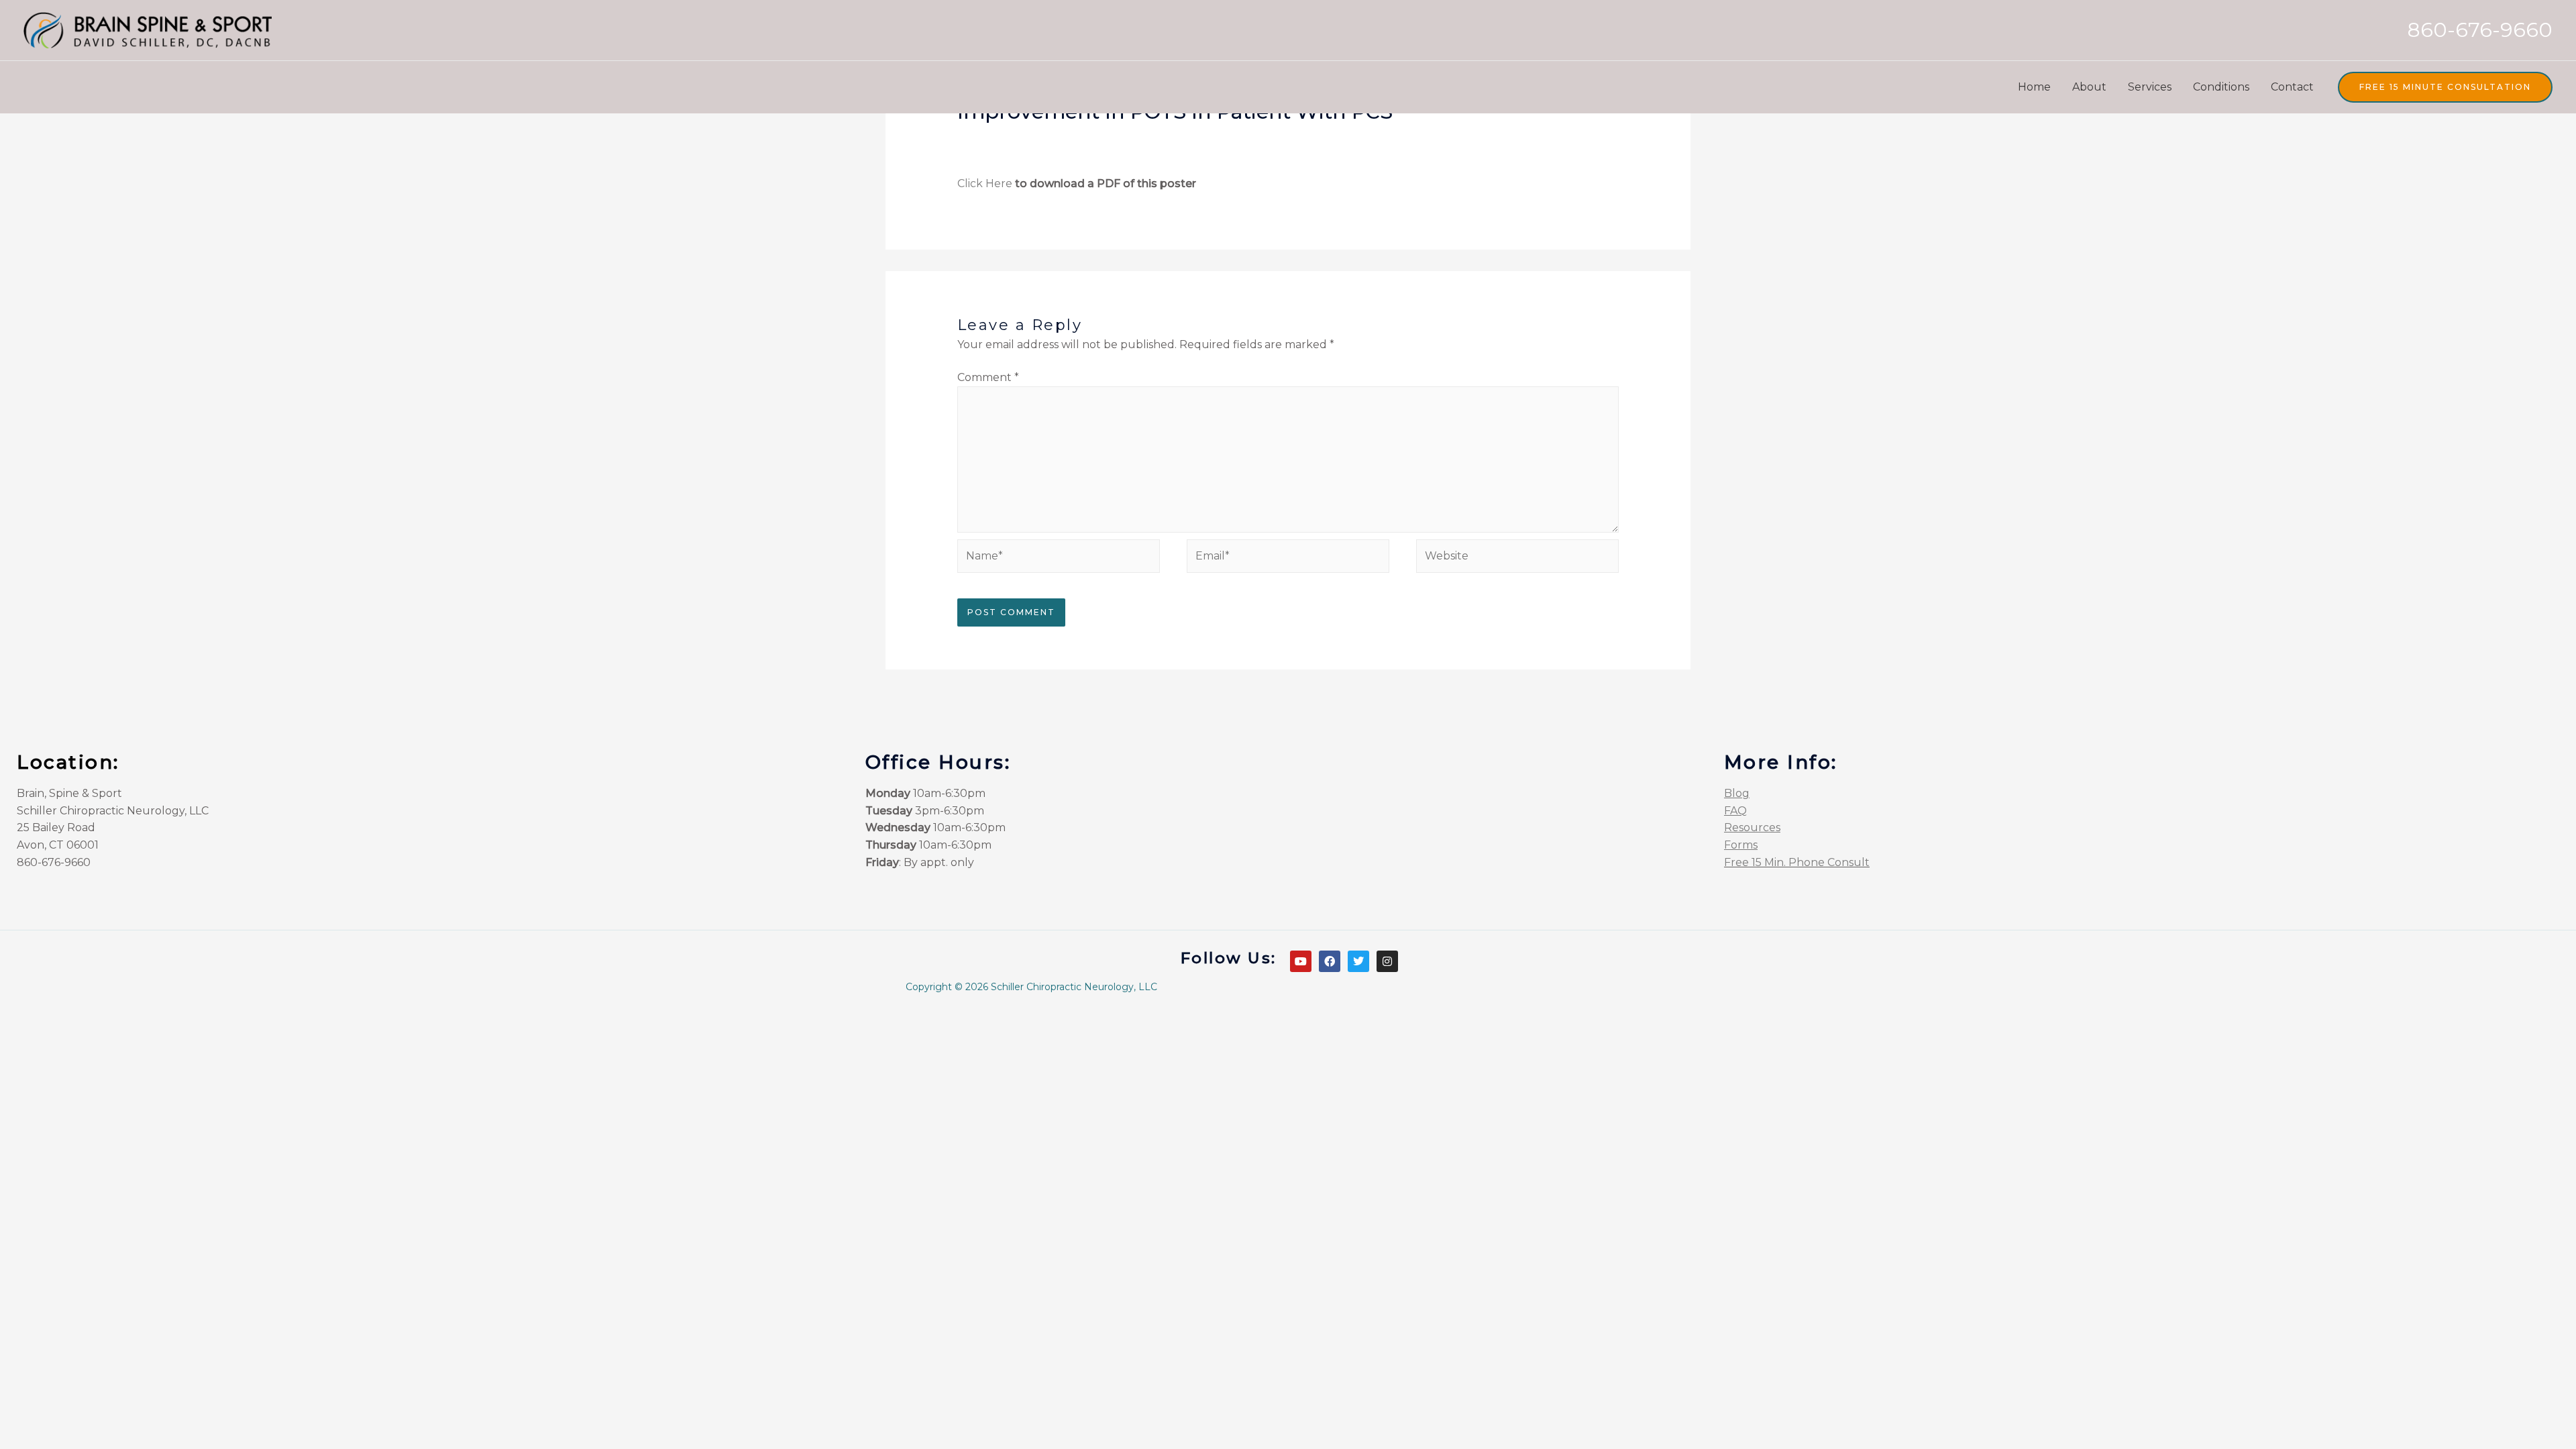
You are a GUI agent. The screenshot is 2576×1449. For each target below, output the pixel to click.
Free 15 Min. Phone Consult (1797, 862)
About (2089, 87)
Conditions (2221, 87)
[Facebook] (1330, 961)
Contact (2292, 87)
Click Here (985, 183)
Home (2034, 87)
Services (2150, 87)
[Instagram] (1387, 961)
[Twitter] (1358, 961)
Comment (988, 377)
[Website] (1517, 558)
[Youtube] (1301, 961)
